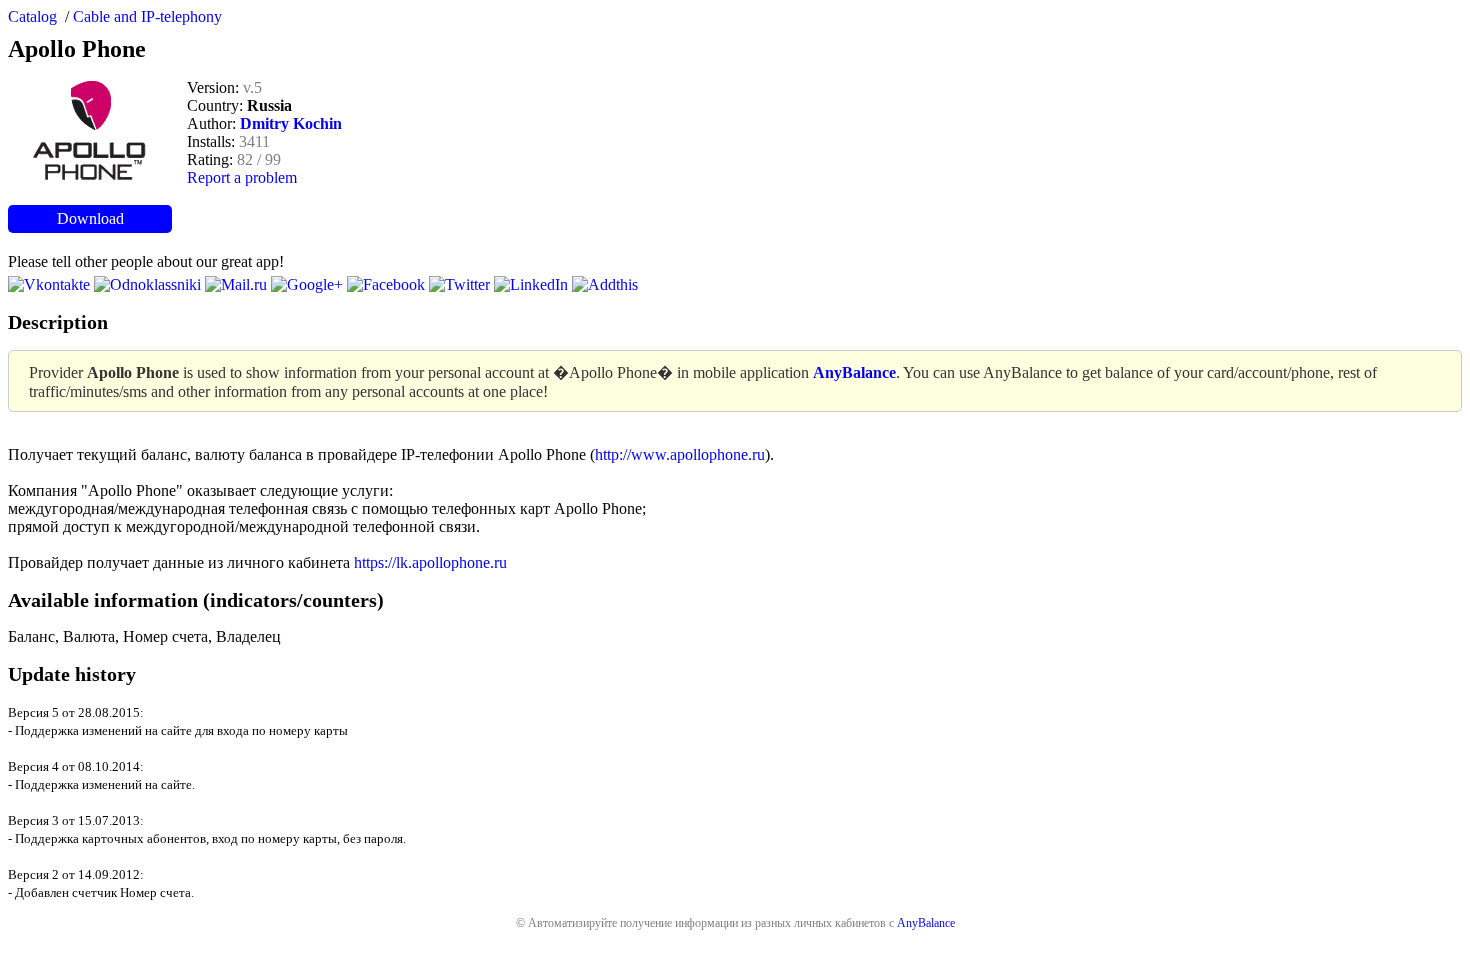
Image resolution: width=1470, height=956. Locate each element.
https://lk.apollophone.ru (430, 562)
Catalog (32, 16)
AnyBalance (926, 923)
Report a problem (242, 177)
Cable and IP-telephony (147, 16)
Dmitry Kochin (291, 123)
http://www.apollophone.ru (680, 454)
